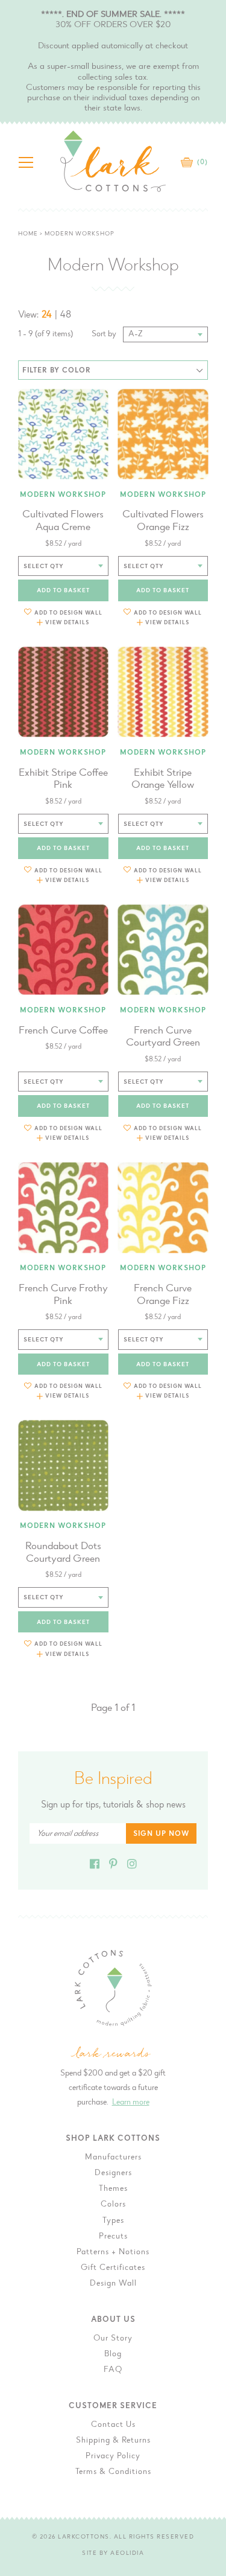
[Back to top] (207, 2037)
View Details (67, 623)
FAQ (113, 2370)
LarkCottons (84, 2537)
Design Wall (113, 2284)
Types (113, 2221)
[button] (63, 612)
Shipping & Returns (113, 2441)
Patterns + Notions (113, 2252)
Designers (113, 2173)
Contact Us (113, 2425)
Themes (113, 2189)
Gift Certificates (113, 2268)
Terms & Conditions (113, 2472)
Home (28, 234)
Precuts (113, 2237)
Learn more (131, 2103)
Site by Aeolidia (113, 2554)
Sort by (104, 334)
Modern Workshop (63, 495)
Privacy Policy (113, 2456)
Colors (113, 2205)
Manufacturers (113, 2158)
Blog (113, 2354)
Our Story (113, 2339)
